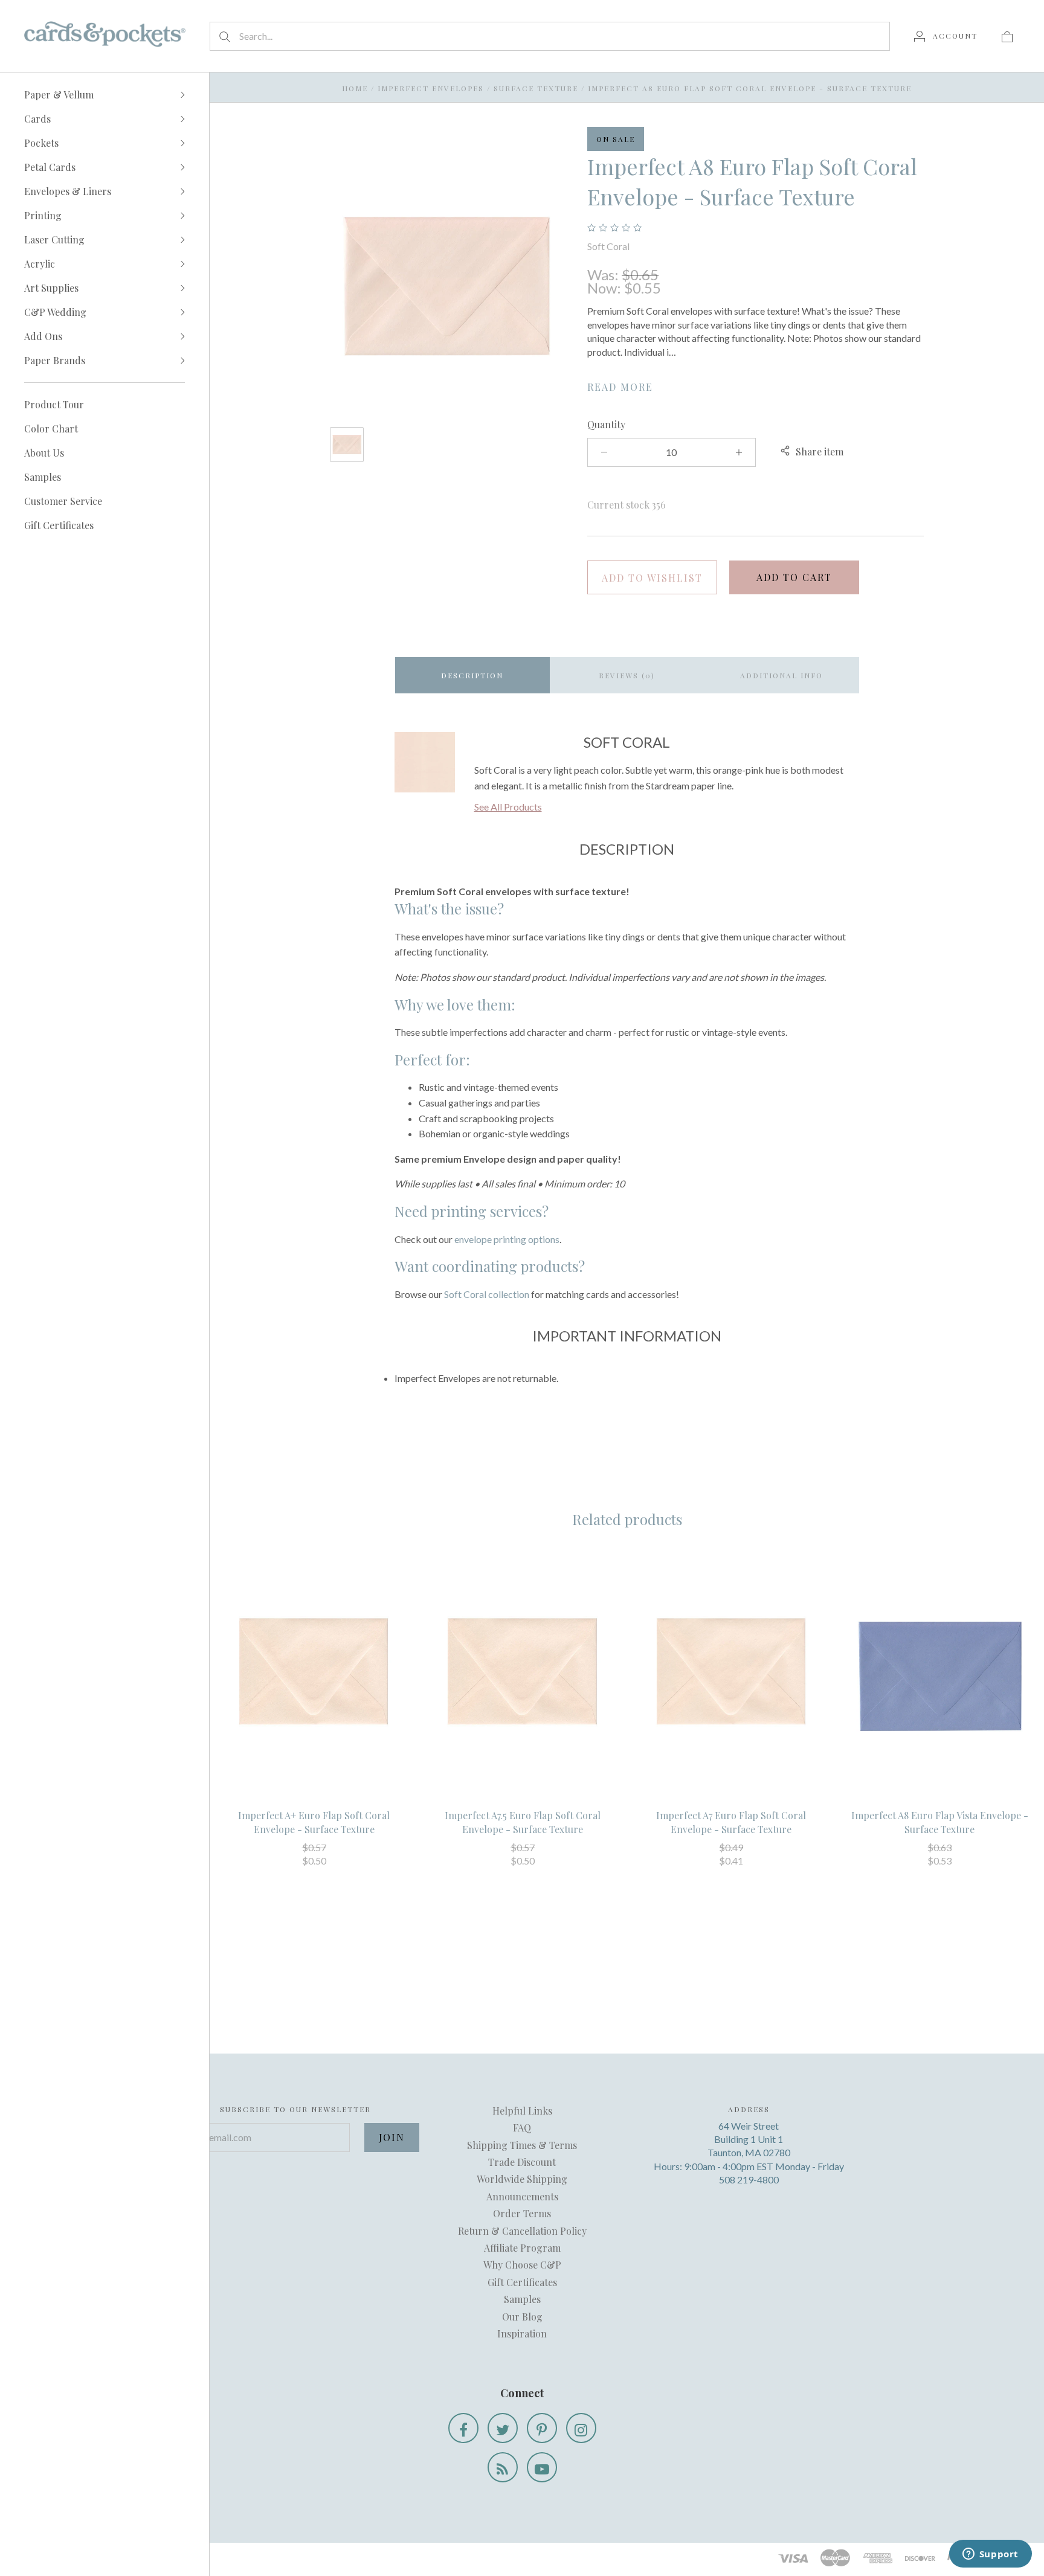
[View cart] (1007, 36)
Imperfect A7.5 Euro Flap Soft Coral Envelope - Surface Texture (523, 1822)
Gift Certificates (59, 525)
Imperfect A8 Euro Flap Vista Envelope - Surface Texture (940, 1822)
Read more (620, 387)
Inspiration (522, 2333)
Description (472, 675)
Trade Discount (522, 2162)
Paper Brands (55, 360)
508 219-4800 (749, 2179)
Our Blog (522, 2317)
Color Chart (51, 429)
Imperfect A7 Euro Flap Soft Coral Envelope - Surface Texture (731, 1822)
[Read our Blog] (503, 2467)
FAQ (522, 2128)
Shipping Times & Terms (522, 2145)
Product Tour (54, 404)
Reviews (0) (627, 675)
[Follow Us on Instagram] (581, 2428)
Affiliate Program (522, 2248)
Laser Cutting (54, 239)
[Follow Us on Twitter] (503, 2428)
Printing (43, 215)
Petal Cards (50, 167)
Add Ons (43, 336)
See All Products (508, 807)
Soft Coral (608, 246)
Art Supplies (51, 288)
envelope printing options (507, 1239)
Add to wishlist (652, 578)
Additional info (781, 675)
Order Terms (522, 2213)
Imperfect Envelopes (431, 88)
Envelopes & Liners (68, 191)
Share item (820, 451)
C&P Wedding (55, 312)
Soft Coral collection (487, 1294)
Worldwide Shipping (522, 2179)
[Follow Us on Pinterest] (542, 2428)
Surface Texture (536, 88)
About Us (44, 453)
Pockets (41, 143)
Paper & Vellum (59, 95)
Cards (37, 119)
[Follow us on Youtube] (542, 2467)
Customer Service (63, 501)
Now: (606, 288)
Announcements (522, 2196)
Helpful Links (522, 2111)
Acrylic (40, 264)
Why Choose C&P (522, 2265)
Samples (43, 477)
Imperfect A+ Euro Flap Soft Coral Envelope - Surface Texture (314, 1822)
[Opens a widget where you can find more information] (990, 2555)
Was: (604, 275)
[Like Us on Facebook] (463, 2428)
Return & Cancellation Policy (522, 2231)
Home (355, 88)
